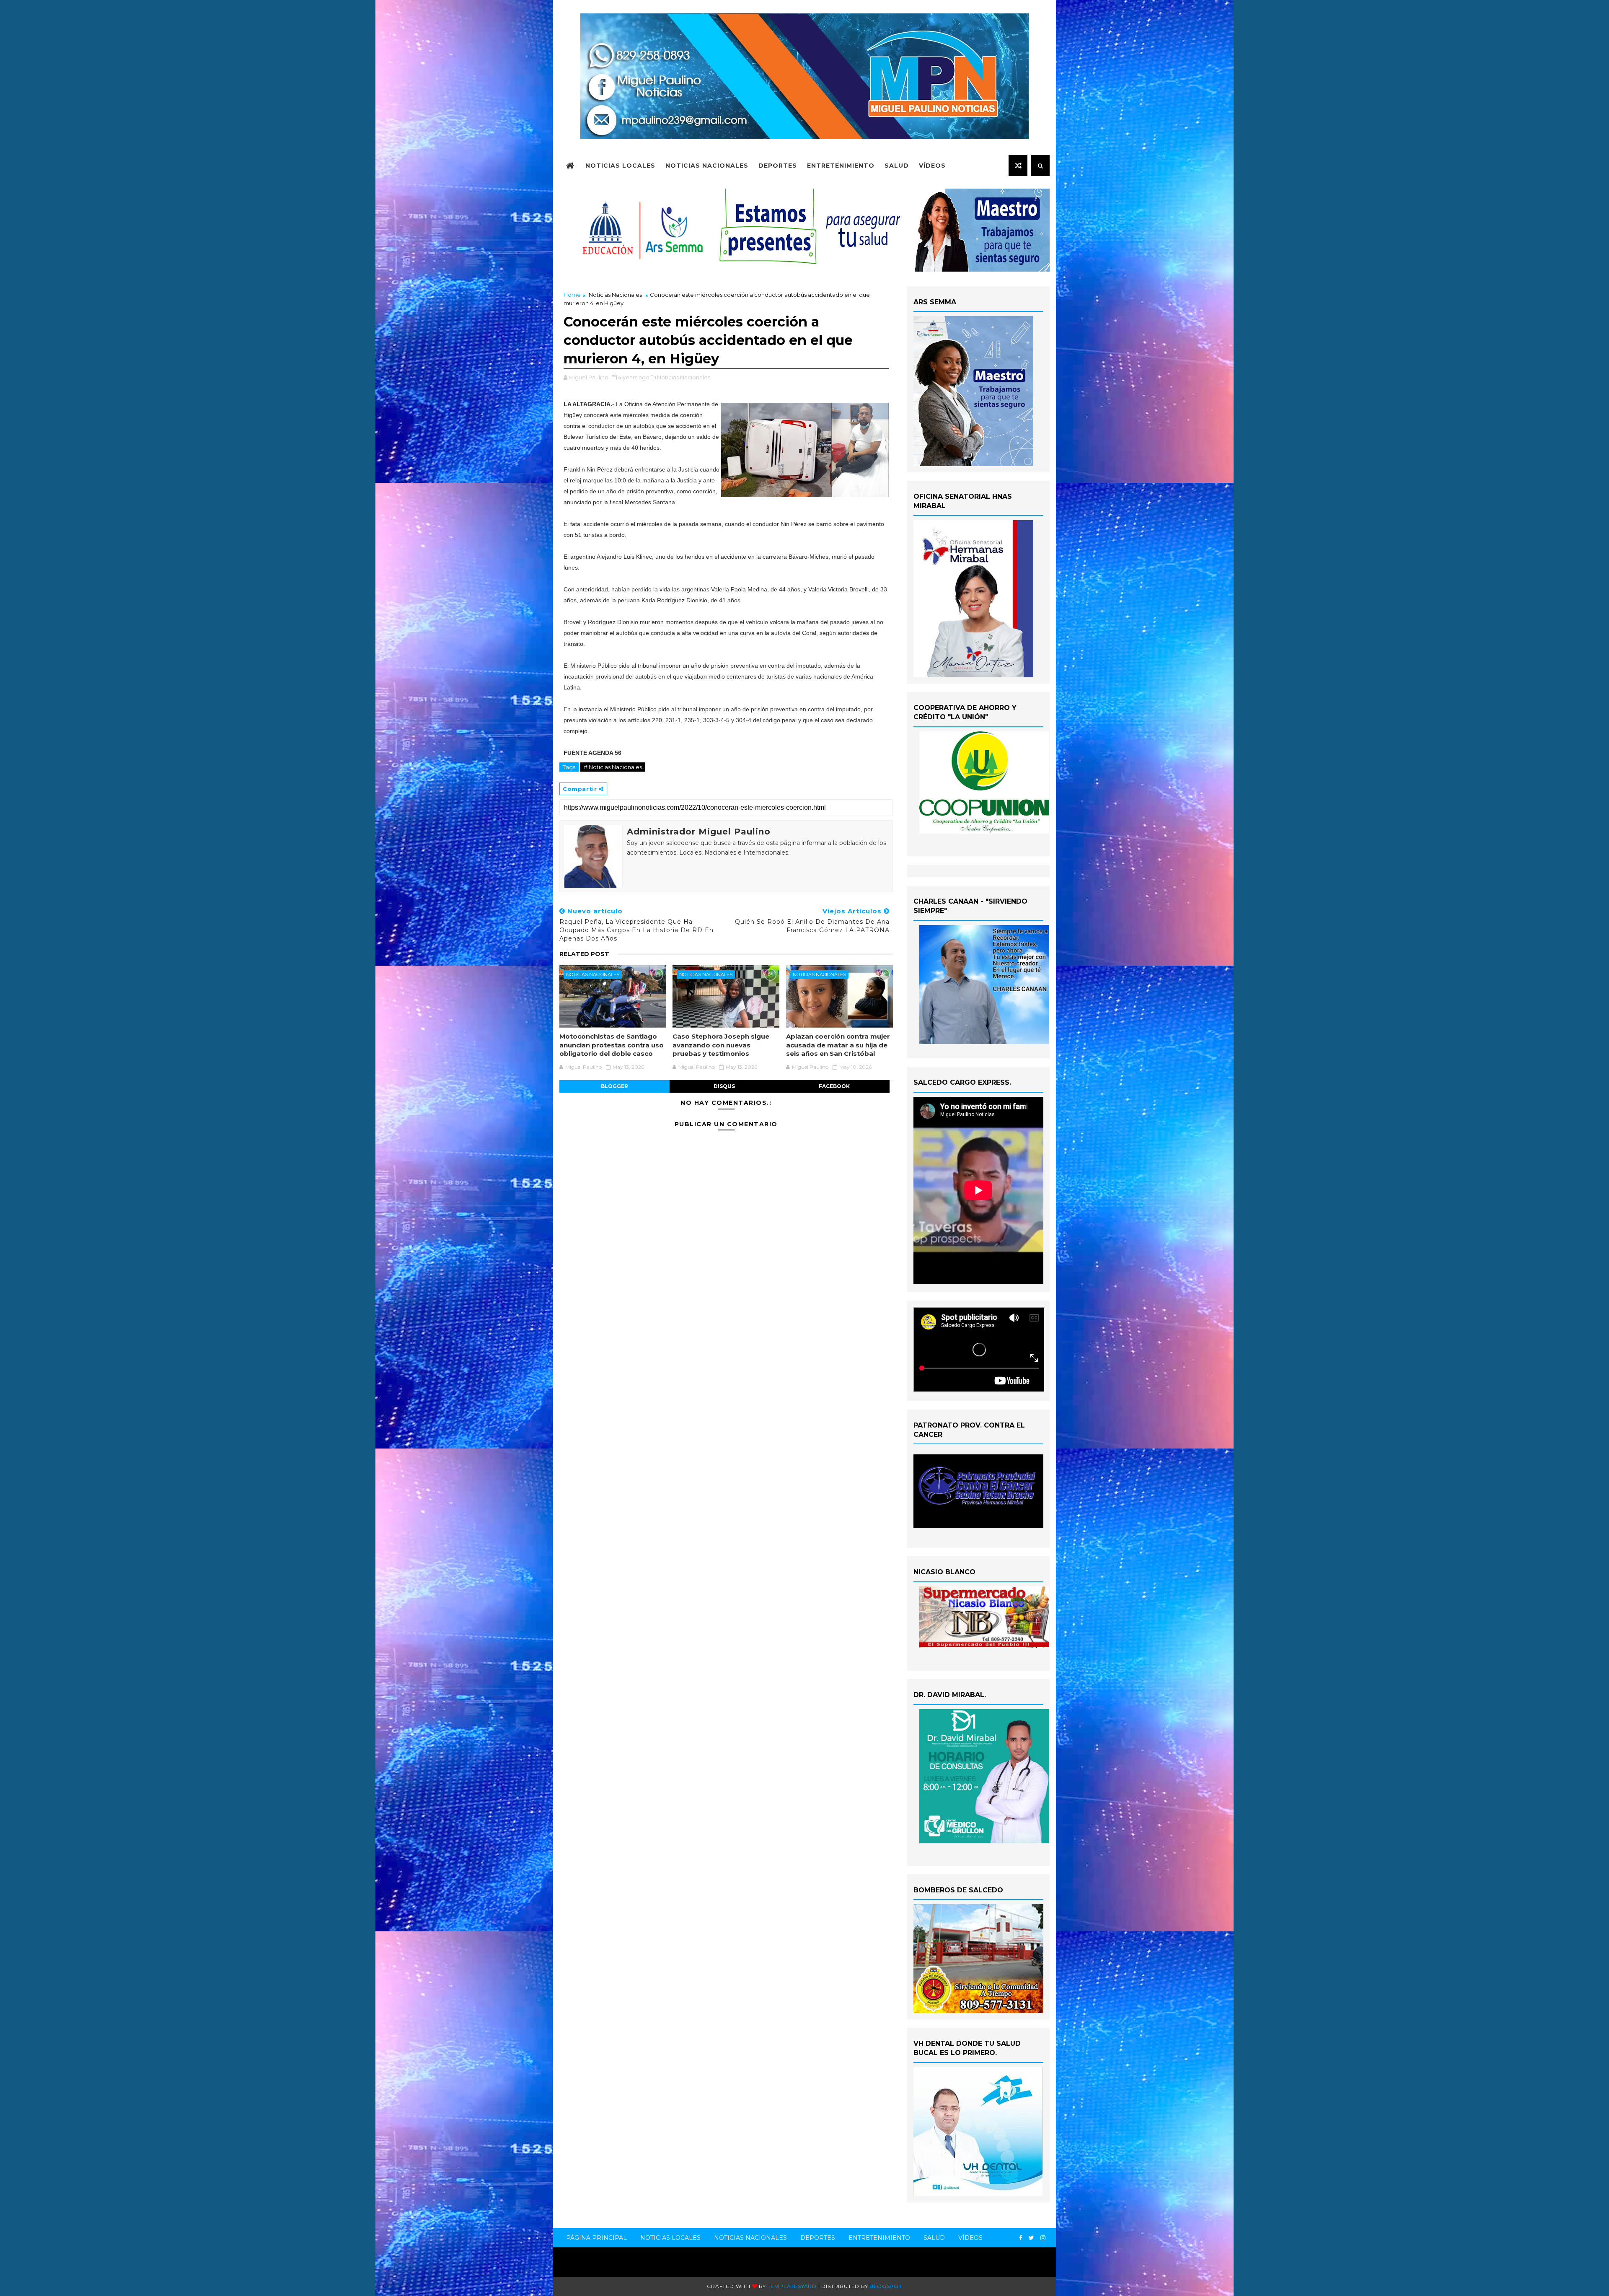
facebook (834, 1086)
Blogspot (886, 2286)
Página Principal (596, 2238)
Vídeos (932, 166)
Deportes (778, 166)
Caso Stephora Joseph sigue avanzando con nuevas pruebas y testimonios (721, 1045)
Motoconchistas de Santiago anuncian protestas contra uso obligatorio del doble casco (612, 1045)
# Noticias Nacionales (613, 767)
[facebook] (1021, 2238)
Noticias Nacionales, (684, 377)
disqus (724, 1086)
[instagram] (1043, 2238)
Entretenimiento (841, 166)
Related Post (584, 954)
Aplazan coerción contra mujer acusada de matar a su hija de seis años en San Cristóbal (838, 1045)
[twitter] (1031, 2238)
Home (572, 295)
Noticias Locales (620, 166)
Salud (897, 166)
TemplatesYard (792, 2286)
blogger (614, 1086)
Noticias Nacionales (707, 166)
